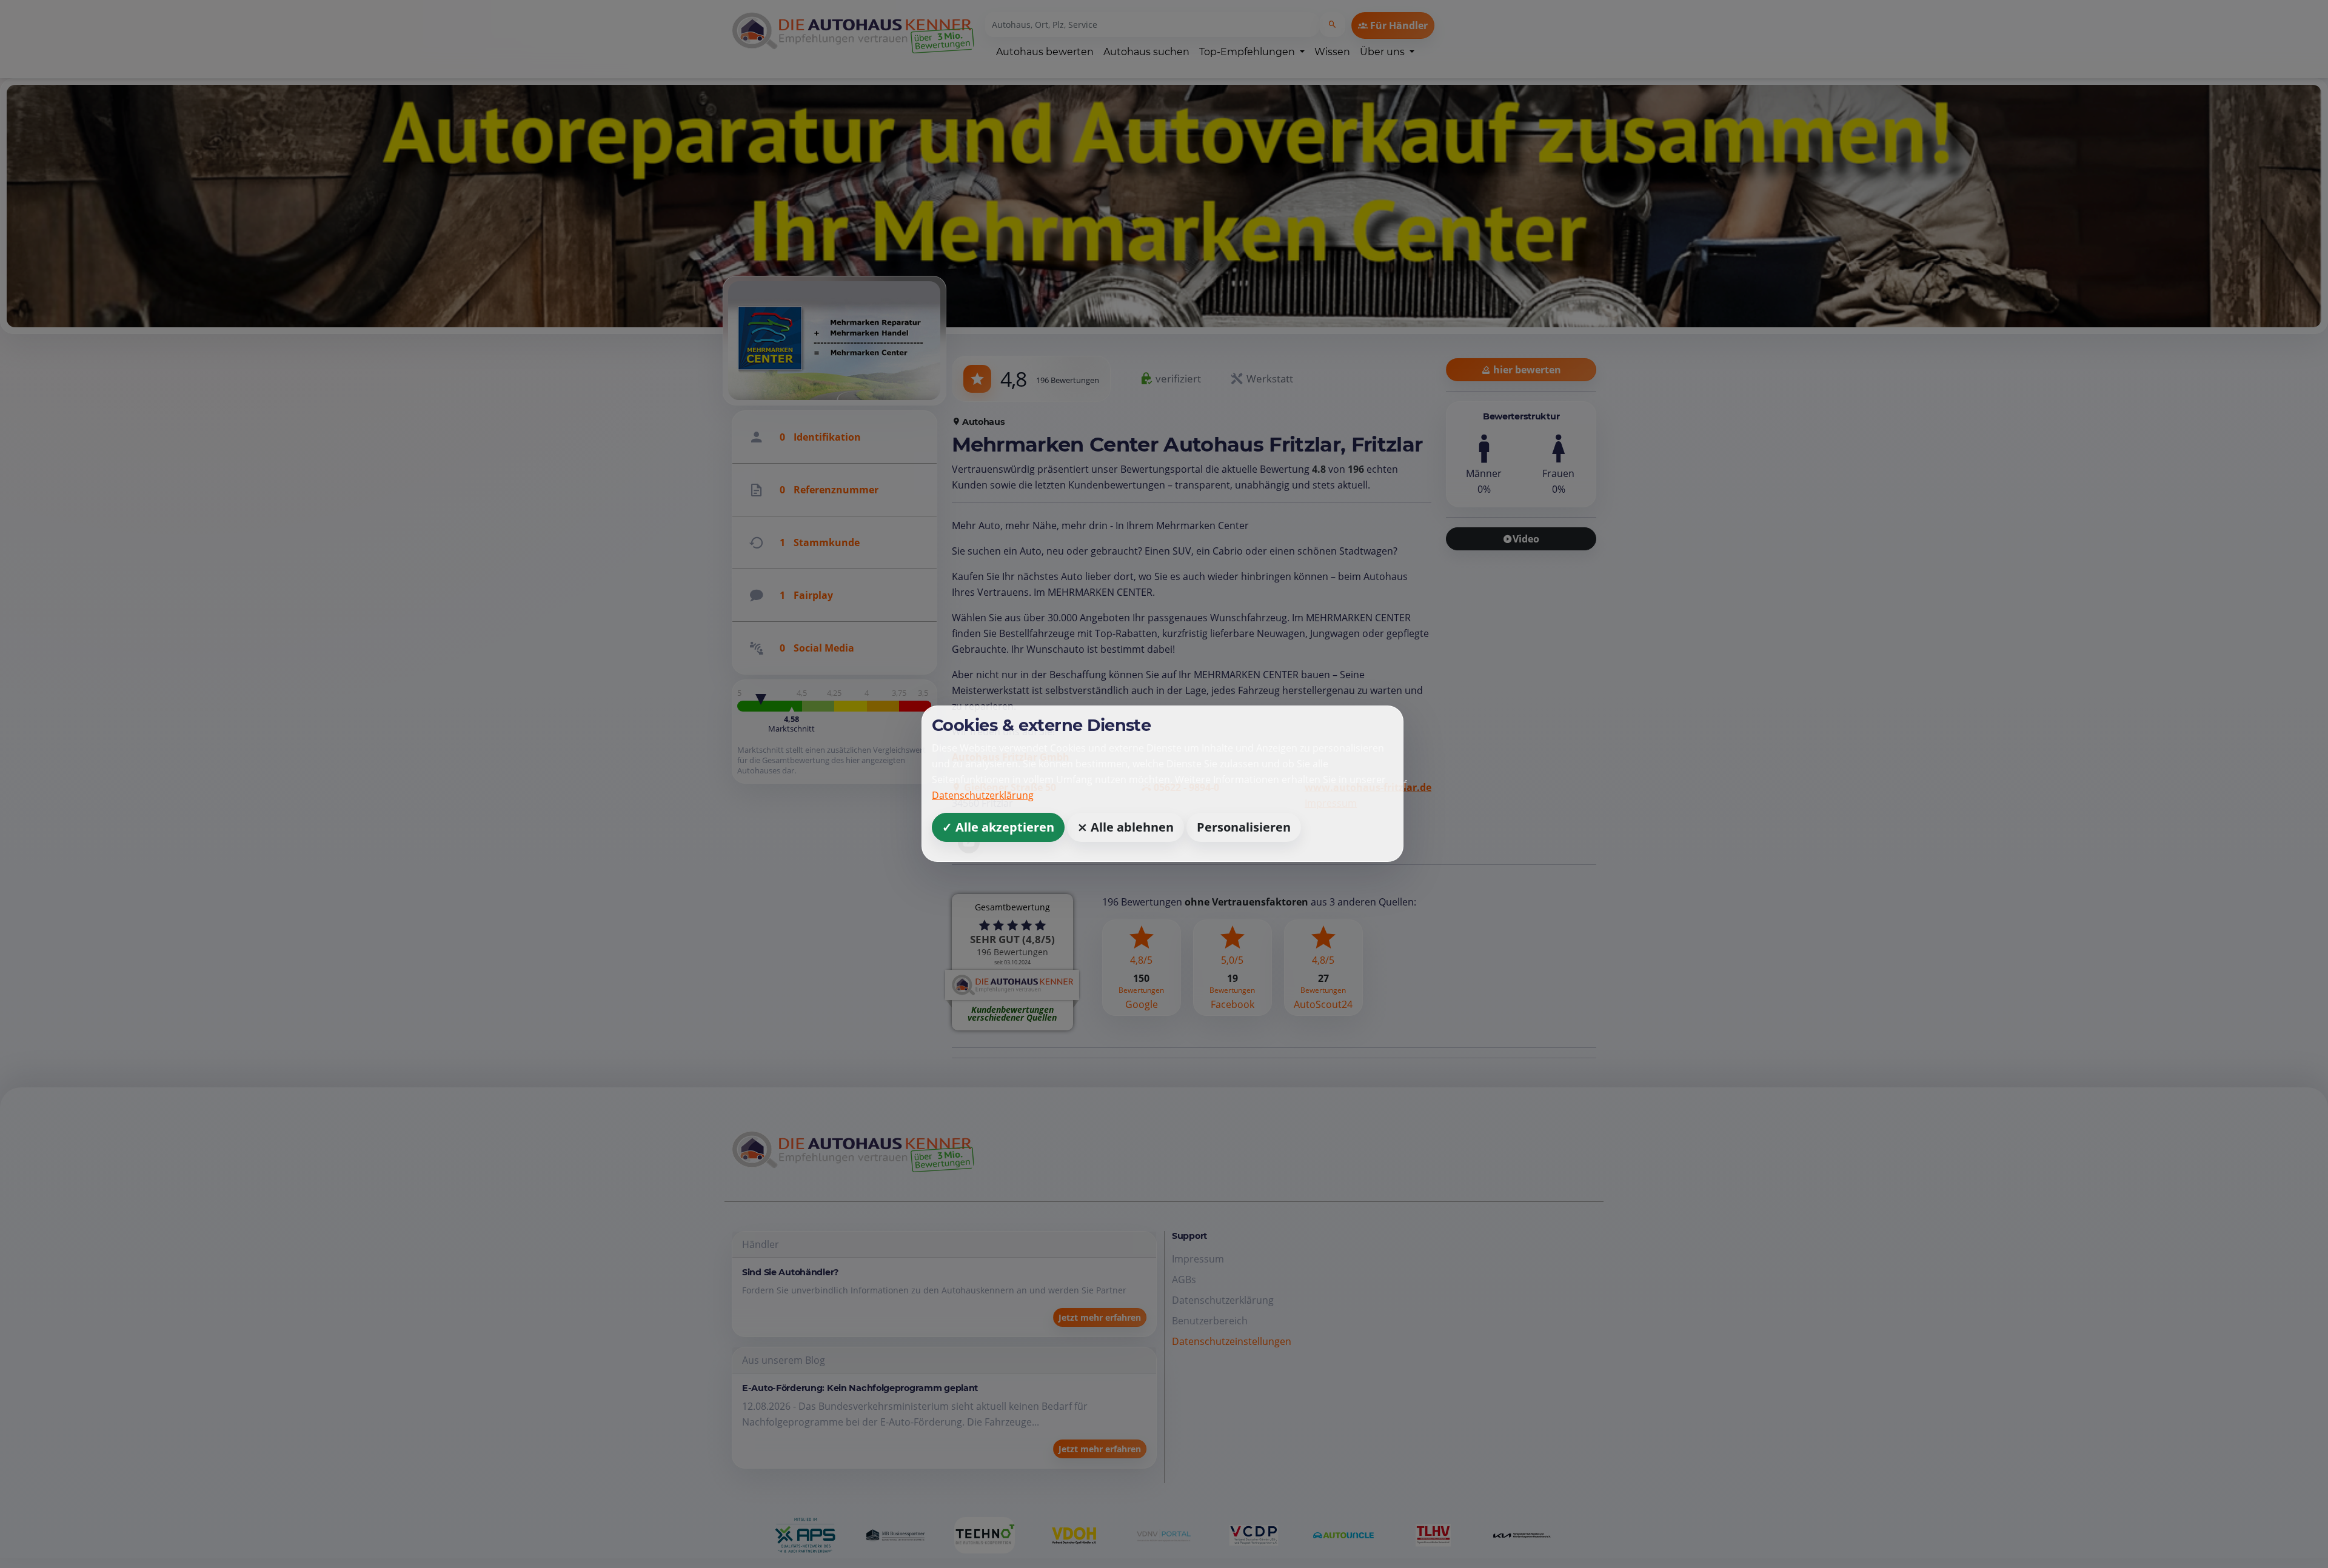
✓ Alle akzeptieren (998, 828)
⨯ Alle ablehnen (1126, 828)
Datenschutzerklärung (983, 796)
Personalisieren (1244, 828)
